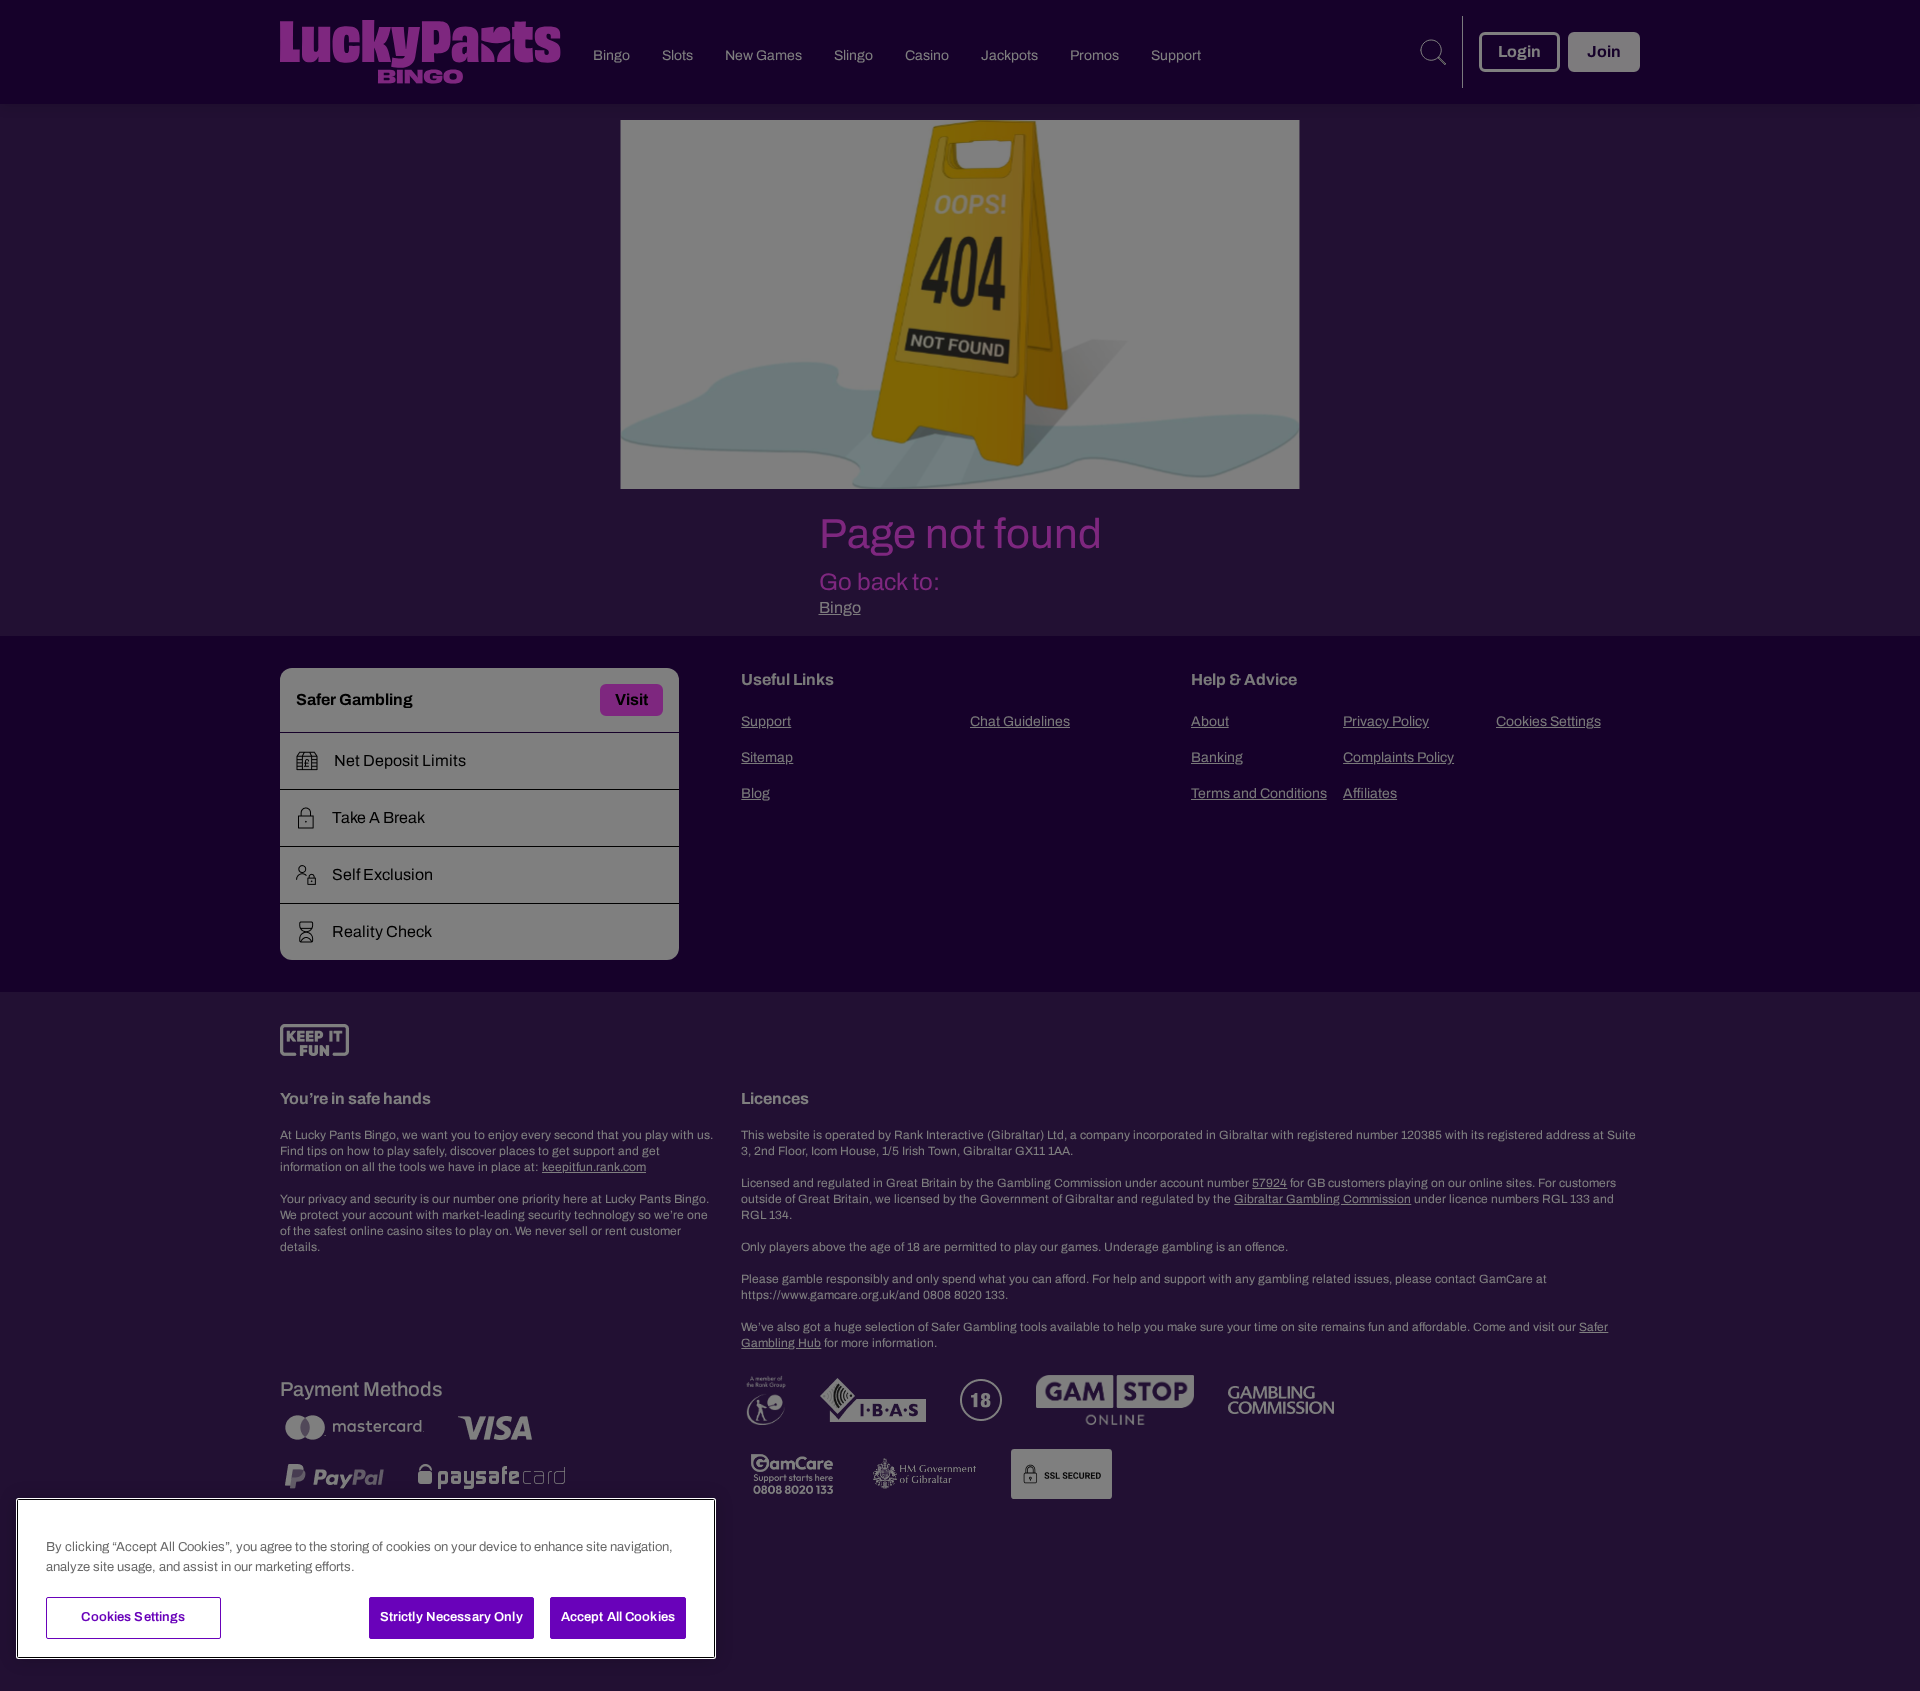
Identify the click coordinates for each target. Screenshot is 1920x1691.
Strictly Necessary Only (451, 1617)
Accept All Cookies (618, 1617)
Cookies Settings (133, 1617)
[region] (366, 1578)
